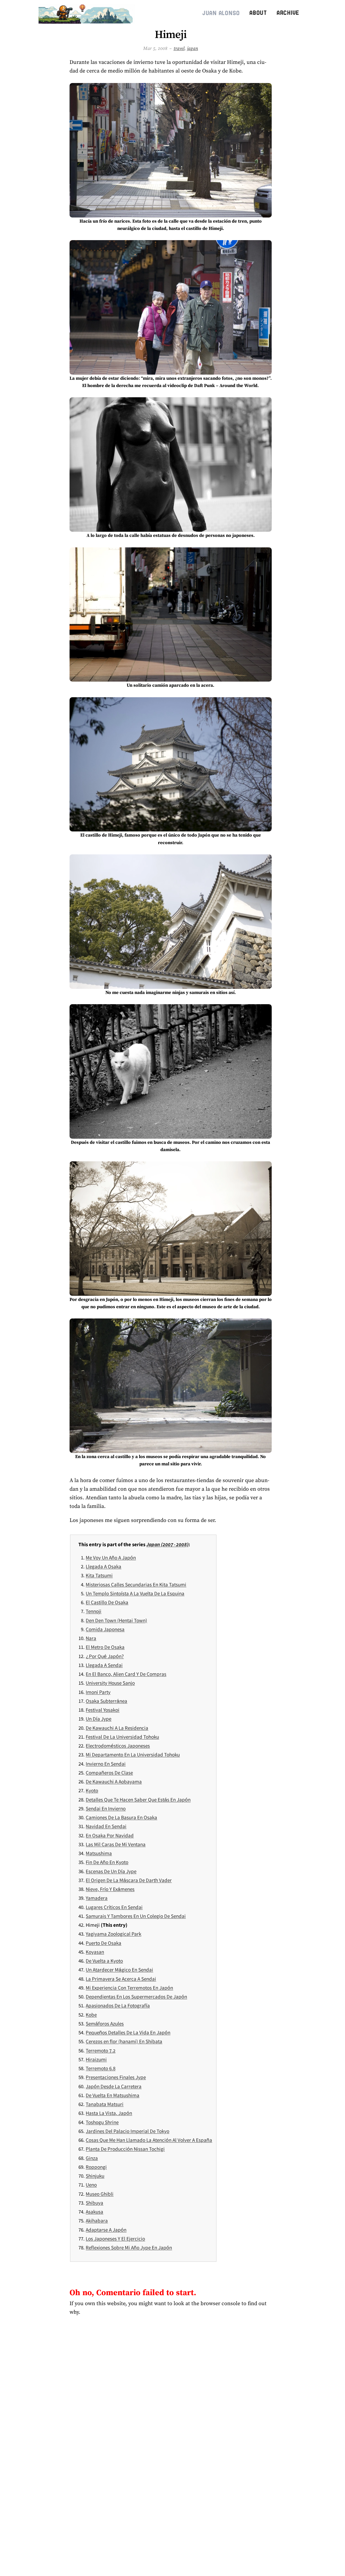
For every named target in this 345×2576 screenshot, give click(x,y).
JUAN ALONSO (221, 13)
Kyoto (92, 1790)
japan (193, 48)
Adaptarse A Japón (106, 2230)
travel (179, 48)
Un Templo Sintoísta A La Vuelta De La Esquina (135, 1593)
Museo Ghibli (100, 2194)
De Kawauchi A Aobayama (114, 1781)
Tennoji (94, 1611)
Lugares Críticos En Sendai (114, 1907)
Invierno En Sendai (106, 1764)
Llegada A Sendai (104, 1665)
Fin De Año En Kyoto (107, 1862)
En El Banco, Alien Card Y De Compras (126, 1674)
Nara (91, 1638)
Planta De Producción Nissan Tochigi (125, 2149)
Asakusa (94, 2212)
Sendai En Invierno (106, 1808)
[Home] (88, 13)
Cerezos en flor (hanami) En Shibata (124, 2041)
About (258, 13)
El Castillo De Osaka (107, 1602)
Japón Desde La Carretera (114, 2086)
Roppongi (96, 2167)
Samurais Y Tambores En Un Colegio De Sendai (136, 1916)
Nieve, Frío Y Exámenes (110, 1889)
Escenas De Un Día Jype (111, 1871)
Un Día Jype (99, 1719)
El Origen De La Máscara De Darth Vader (129, 1880)
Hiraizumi (96, 2059)
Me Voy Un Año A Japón (111, 1558)
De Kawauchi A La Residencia (117, 1728)
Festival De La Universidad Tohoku (122, 1737)
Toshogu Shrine (102, 2122)
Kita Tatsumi (99, 1575)
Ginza (92, 2158)
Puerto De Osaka (103, 1943)
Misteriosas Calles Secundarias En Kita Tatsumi (136, 1584)
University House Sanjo (110, 1683)
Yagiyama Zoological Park (113, 1934)
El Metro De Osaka (105, 1647)
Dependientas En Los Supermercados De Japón (136, 1997)
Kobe (91, 2015)
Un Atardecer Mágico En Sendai (119, 1970)
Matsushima (99, 1853)
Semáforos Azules (105, 2023)
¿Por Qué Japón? (105, 1656)
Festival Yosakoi (103, 1710)
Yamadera (97, 1898)
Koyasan (95, 1952)
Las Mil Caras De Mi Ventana (116, 1844)
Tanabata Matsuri (105, 2104)
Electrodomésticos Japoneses (118, 1746)
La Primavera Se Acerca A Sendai (121, 1979)
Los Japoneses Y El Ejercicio (115, 2239)
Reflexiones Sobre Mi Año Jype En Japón (129, 2247)
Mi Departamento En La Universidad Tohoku (133, 1755)
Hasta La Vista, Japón (109, 2113)
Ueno (91, 2185)
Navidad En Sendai (106, 1826)
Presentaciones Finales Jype (116, 2077)
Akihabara (97, 2221)
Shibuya (94, 2203)
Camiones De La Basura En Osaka (121, 1817)
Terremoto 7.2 (101, 2050)
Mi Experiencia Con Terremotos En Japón (129, 1988)
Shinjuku (95, 2176)
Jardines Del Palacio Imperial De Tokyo (127, 2131)
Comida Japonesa (105, 1629)
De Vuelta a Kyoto (104, 1961)
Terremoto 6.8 (101, 2068)
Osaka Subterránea (106, 1701)
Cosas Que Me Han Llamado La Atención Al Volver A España (149, 2140)
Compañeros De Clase (109, 1773)
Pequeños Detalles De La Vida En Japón (128, 2032)
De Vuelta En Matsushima (113, 2095)
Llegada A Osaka (103, 1566)
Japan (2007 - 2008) (167, 1544)
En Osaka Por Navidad (110, 1835)
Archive (288, 13)
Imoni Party (98, 1692)
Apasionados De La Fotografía (118, 2005)
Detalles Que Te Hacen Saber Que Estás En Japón (138, 1800)
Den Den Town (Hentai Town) (116, 1620)
